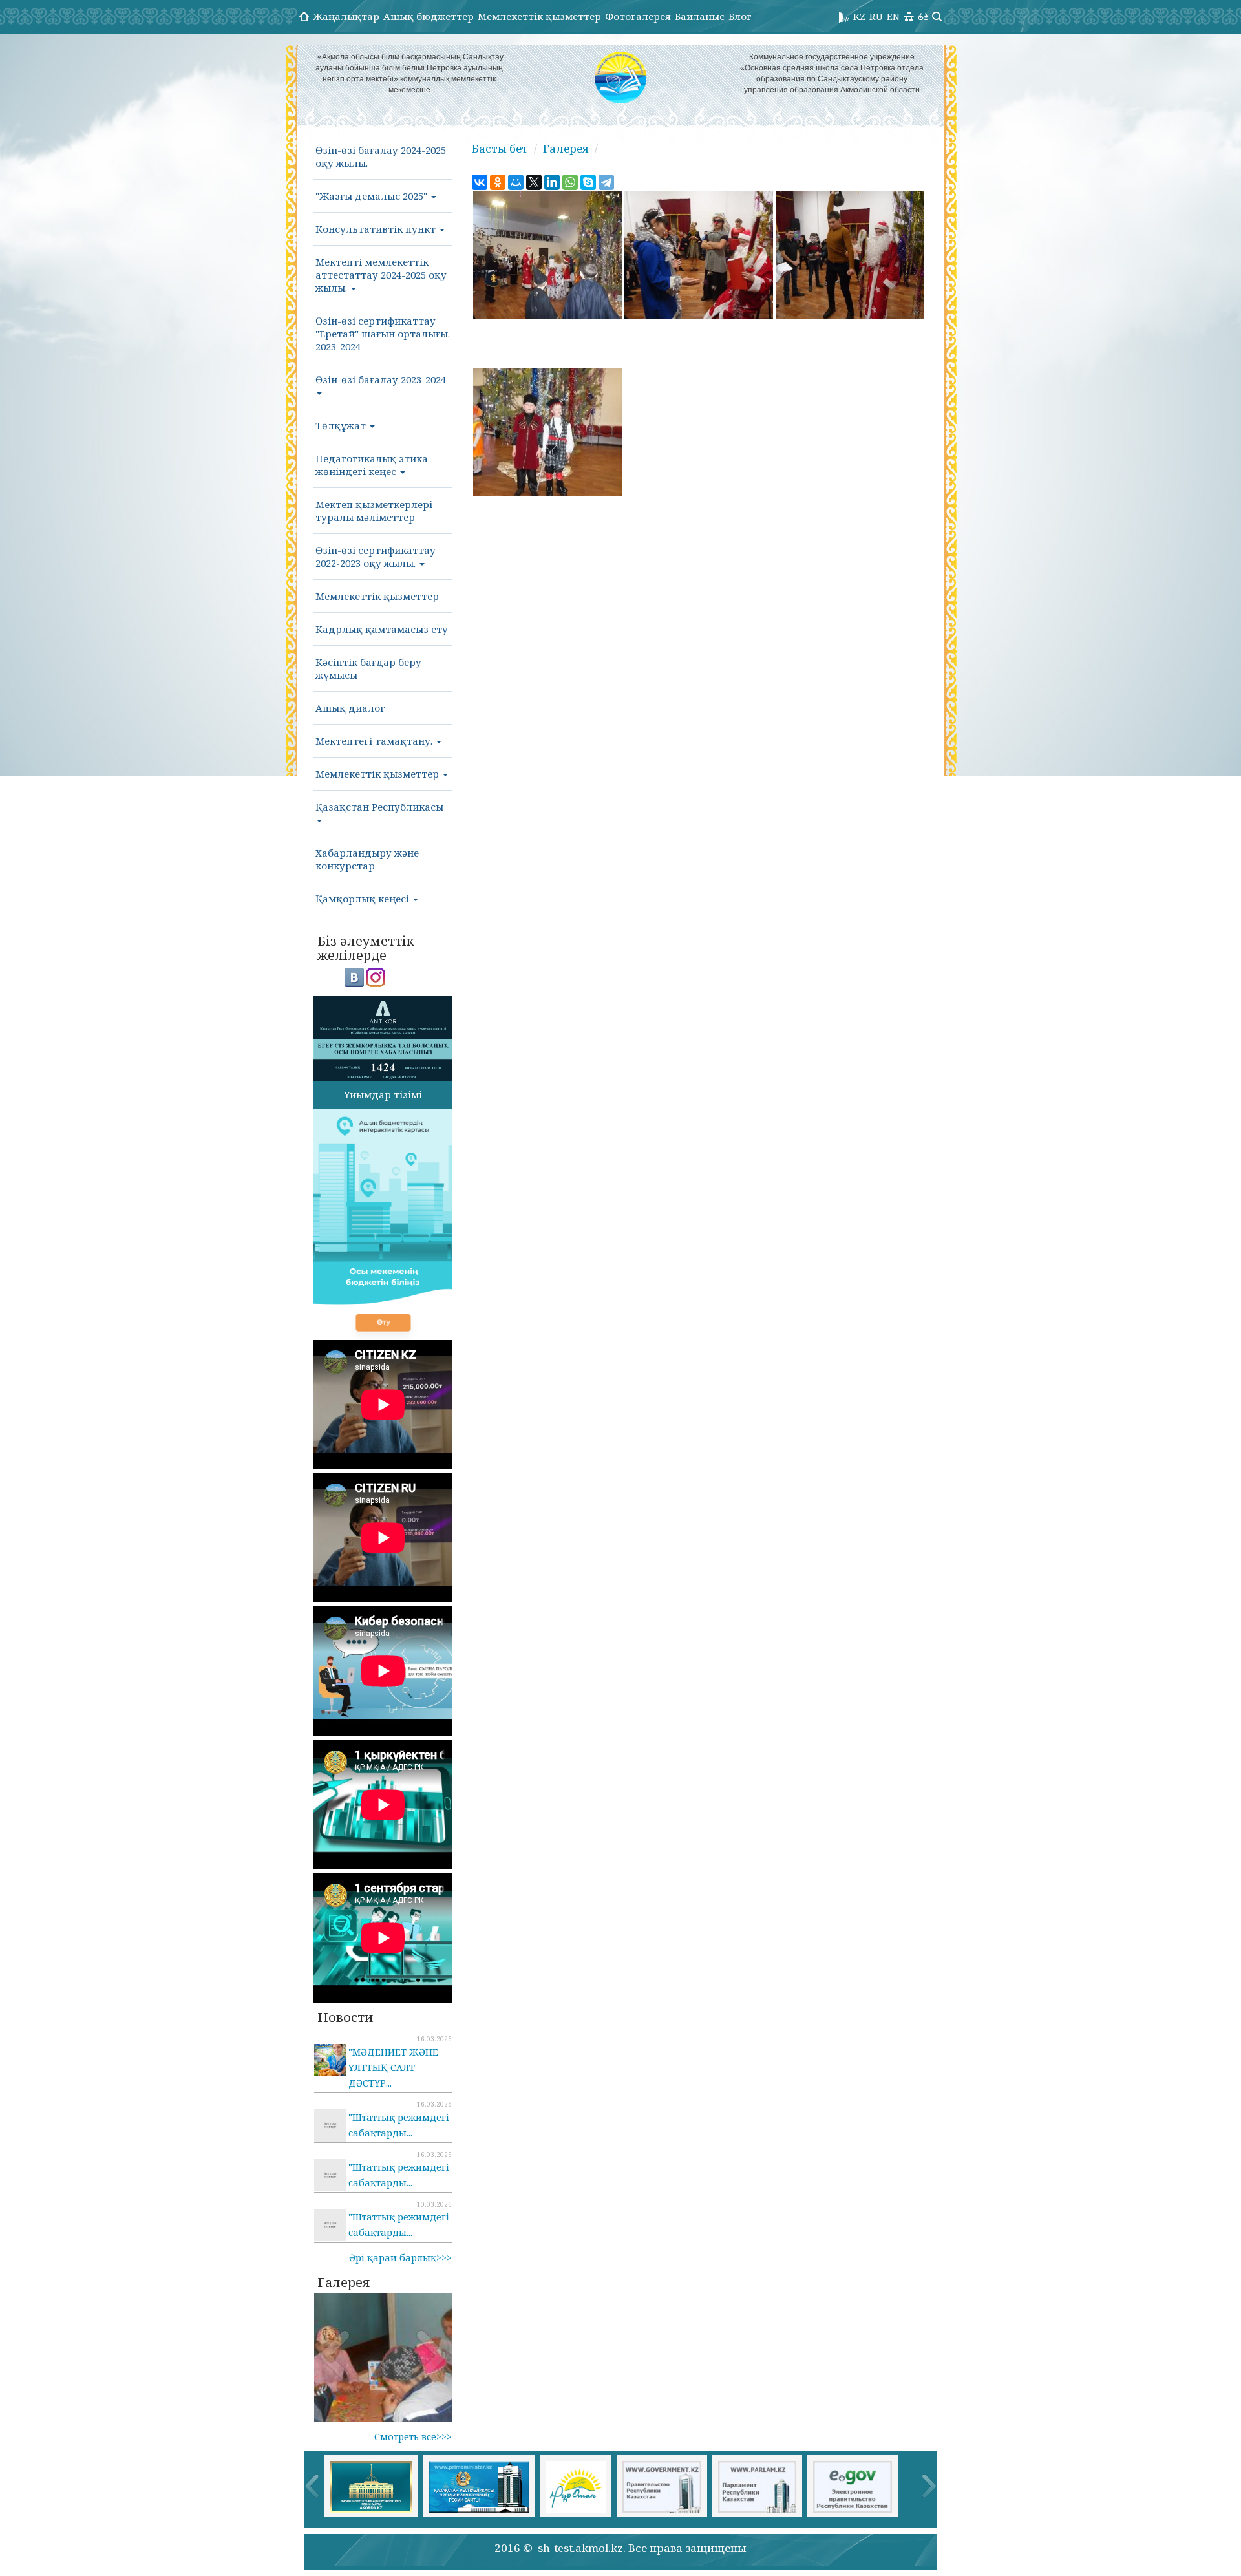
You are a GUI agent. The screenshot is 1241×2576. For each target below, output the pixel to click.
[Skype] (588, 182)
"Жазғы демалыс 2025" (373, 196)
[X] (534, 182)
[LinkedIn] (552, 182)
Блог (740, 16)
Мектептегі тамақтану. (375, 741)
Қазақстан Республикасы (379, 807)
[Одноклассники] (498, 182)
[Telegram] (606, 182)
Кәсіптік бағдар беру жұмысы (368, 668)
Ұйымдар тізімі (383, 1094)
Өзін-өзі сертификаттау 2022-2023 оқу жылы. (376, 557)
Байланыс (700, 16)
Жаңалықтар (346, 16)
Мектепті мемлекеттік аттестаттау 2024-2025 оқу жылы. (381, 275)
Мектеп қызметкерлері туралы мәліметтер (374, 511)
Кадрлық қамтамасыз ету (382, 629)
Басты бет (500, 148)
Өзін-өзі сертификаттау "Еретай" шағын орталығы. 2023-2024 (383, 334)
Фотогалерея (638, 16)
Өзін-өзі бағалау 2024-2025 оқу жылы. (381, 156)
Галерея (566, 148)
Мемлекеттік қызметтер (539, 16)
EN (893, 16)
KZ (859, 16)
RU (876, 16)
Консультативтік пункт (377, 229)
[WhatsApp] (570, 182)
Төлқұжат (342, 425)
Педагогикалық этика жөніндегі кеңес (372, 465)
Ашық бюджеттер (429, 16)
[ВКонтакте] (480, 182)
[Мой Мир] (516, 182)
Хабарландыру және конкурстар (367, 859)
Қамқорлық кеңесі (364, 899)
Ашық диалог (350, 708)
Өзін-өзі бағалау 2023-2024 (381, 379)
